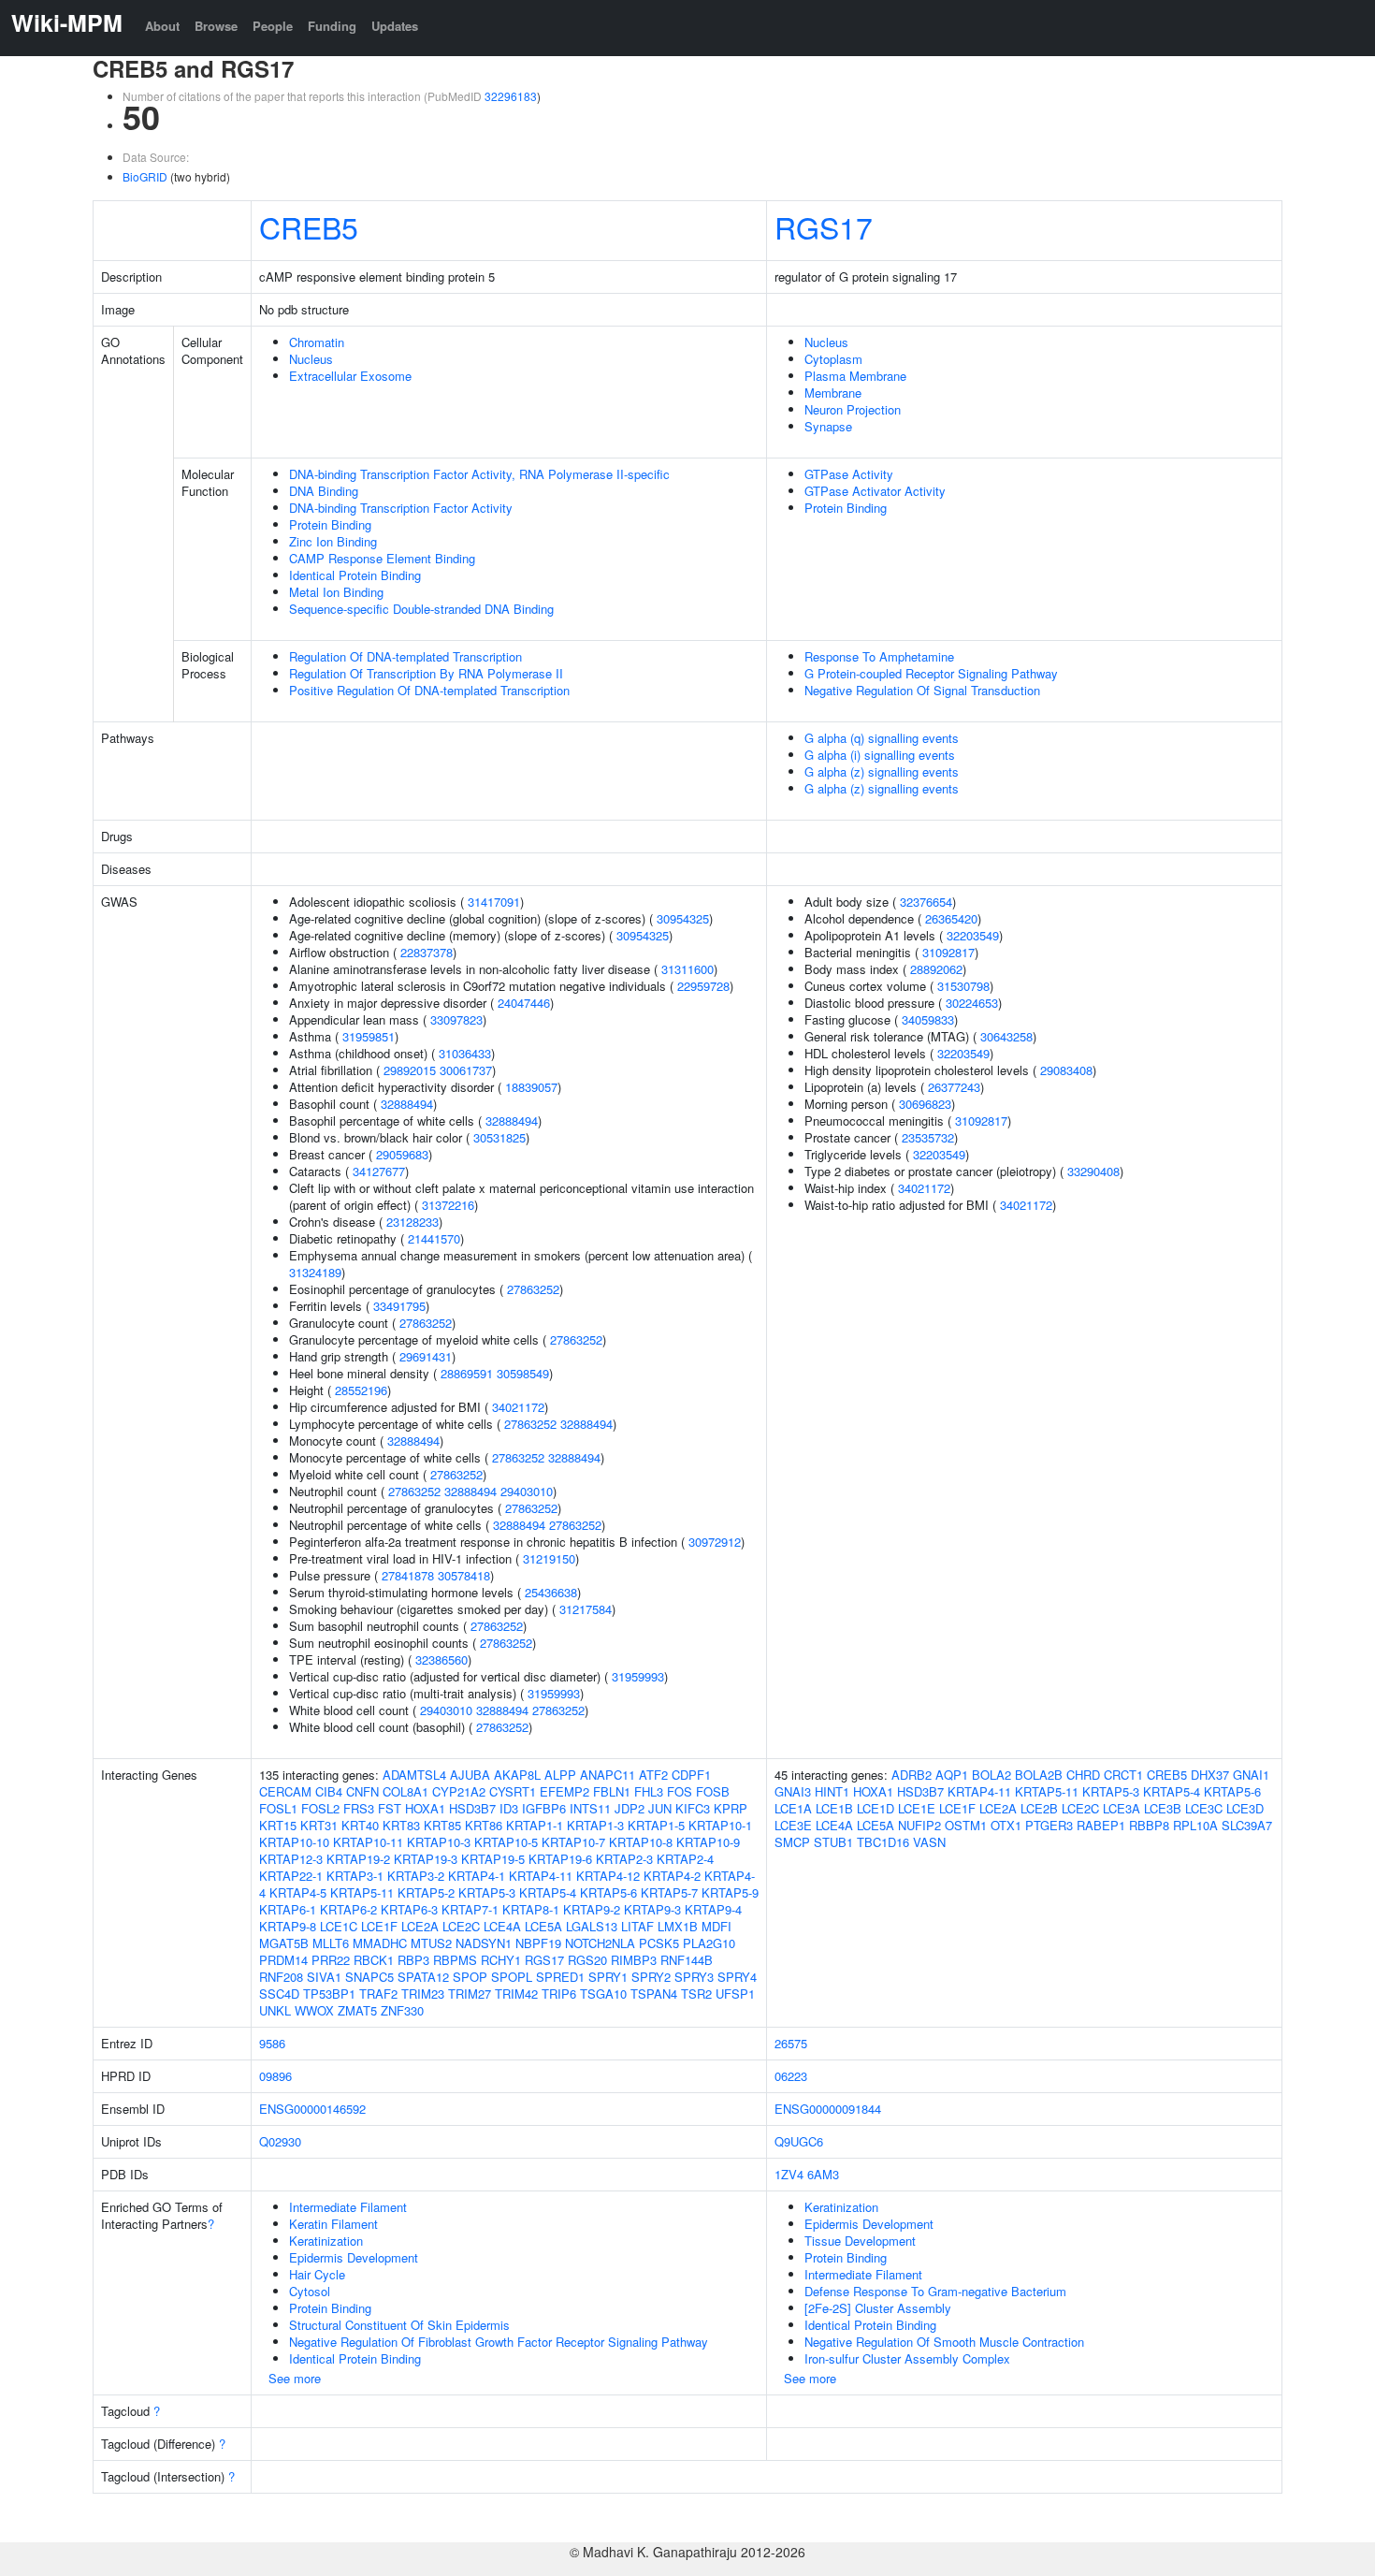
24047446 (524, 1003)
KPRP (731, 1808)
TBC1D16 (883, 1842)
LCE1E (917, 1808)
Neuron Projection (853, 409)
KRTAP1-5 (656, 1825)
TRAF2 (378, 1994)
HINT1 (832, 1791)
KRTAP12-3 (291, 1859)
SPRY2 (651, 1977)
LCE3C (1204, 1808)
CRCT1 (1123, 1775)
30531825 (499, 1137)
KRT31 (319, 1825)
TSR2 (696, 1994)
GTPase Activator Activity (875, 491)
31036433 (465, 1053)
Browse (216, 26)
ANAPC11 (608, 1775)
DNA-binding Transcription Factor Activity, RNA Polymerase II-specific (479, 474)
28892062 (936, 969)
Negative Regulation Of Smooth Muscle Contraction (944, 2342)
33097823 (456, 1019)
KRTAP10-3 (439, 1842)
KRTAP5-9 (730, 1892)
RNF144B (687, 1960)
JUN (660, 1808)
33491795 (399, 1306)
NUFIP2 (919, 1825)
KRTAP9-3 (652, 1909)
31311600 (687, 969)
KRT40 (360, 1825)
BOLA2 (991, 1775)
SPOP (470, 1977)
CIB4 (329, 1791)
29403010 (527, 1491)
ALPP (560, 1775)
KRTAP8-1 (531, 1909)
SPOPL (512, 1977)
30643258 (1006, 1036)
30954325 (683, 918)
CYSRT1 (513, 1791)
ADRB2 (912, 1775)
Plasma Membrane (855, 376)
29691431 (426, 1356)
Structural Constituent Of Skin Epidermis (399, 2325)
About (162, 26)
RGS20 (587, 1960)
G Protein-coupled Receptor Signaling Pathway (931, 673)
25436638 (551, 1592)
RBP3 (413, 1960)
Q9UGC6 (799, 2141)
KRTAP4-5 (298, 1892)
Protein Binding (330, 524)
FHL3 (649, 1791)
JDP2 (630, 1808)
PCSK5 (659, 1943)
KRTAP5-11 (362, 1892)
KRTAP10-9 (708, 1842)
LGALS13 (592, 1926)
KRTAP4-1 (477, 1876)
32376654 (926, 902)
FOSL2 (320, 1808)
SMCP (792, 1842)
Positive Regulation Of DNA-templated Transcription (429, 690)
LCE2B (1039, 1808)
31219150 (549, 1558)
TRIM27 (470, 1994)
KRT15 (278, 1825)
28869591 (467, 1373)
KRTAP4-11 (541, 1876)
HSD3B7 (472, 1808)
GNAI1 (1251, 1775)
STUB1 (833, 1842)
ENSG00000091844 (828, 2109)
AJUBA (470, 1775)
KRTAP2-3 (624, 1859)
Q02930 (280, 2141)
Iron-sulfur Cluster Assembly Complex (907, 2358)
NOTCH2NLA (600, 1943)
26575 (791, 2043)
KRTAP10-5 (506, 1842)
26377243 (954, 1087)
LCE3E (793, 1825)
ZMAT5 (357, 2010)
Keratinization (326, 2241)
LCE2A (420, 1926)
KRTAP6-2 (348, 1909)
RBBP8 (1149, 1825)
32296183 (511, 96)
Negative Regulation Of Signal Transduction (922, 690)
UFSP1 (735, 1994)
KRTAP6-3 (409, 1909)
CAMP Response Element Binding (382, 558)
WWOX (314, 2010)
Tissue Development (860, 2241)
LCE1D (876, 1808)
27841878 (408, 1575)
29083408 (1066, 1070)
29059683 (402, 1154)
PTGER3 (1049, 1825)
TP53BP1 (329, 1994)
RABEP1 (1101, 1825)
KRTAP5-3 (487, 1892)
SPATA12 (423, 1977)
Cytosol (310, 2291)
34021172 (518, 1407)
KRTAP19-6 (560, 1859)
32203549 (973, 935)
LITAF (637, 1926)
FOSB (713, 1791)
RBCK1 (374, 1960)
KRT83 (401, 1825)
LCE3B (1163, 1808)
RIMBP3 (634, 1960)
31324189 (315, 1272)
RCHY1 (501, 1960)
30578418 (464, 1575)
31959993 (638, 1676)
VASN (929, 1842)
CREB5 (309, 226)
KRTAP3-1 (355, 1876)
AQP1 (952, 1775)
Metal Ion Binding (336, 592)
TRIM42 (516, 1994)
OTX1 (1006, 1825)
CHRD (1083, 1775)
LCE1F (379, 1926)
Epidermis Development (354, 2257)
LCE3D (1245, 1808)
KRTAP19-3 (426, 1859)
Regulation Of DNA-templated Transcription (405, 656)
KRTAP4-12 (608, 1876)
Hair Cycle (317, 2274)
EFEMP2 (564, 1791)
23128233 (412, 1222)
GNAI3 (793, 1791)
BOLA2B (1039, 1775)
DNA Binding (324, 491)
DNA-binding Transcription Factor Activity (401, 508)
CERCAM (285, 1791)
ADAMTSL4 (414, 1775)
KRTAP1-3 (595, 1825)
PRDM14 (283, 1960)
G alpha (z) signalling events (882, 771)
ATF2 (653, 1775)
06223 (791, 2076)
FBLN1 (612, 1791)
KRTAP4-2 (672, 1876)
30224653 (972, 1003)
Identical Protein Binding (355, 575)
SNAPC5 (369, 1977)
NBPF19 (538, 1943)
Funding (332, 26)
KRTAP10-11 (368, 1842)
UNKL (275, 2010)
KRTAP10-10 (294, 1842)
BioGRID (145, 176)
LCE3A (1122, 1808)
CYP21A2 (459, 1791)
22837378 (427, 952)
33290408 (1093, 1171)
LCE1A (793, 1808)
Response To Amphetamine (879, 656)
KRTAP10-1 (720, 1825)
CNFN (362, 1791)
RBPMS (455, 1960)
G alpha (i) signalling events (880, 755)
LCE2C (461, 1926)
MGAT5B (284, 1943)
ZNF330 (402, 2010)
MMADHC (380, 1943)
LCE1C (339, 1926)
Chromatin (317, 342)
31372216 (448, 1205)
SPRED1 (560, 1977)
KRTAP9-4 (713, 1909)
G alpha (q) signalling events (882, 738)
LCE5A (543, 1926)
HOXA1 (425, 1808)
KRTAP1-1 (535, 1825)
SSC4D (279, 1994)
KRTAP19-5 (493, 1859)
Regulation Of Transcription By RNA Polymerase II (426, 673)
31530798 (963, 986)
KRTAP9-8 (288, 1926)
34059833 (928, 1019)
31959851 (369, 1036)
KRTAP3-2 (416, 1876)
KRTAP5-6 (608, 1892)
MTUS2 (431, 1943)
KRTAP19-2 (358, 1859)
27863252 (533, 1289)
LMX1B (678, 1926)
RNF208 (281, 1977)
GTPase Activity (849, 474)
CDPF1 (691, 1775)
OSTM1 (966, 1825)
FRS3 (359, 1808)
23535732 (928, 1137)
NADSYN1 (484, 1943)
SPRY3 (694, 1977)
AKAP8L (517, 1775)
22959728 (703, 986)
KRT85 (442, 1825)
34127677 (379, 1171)
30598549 (523, 1373)
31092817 (948, 952)
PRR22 (331, 1960)
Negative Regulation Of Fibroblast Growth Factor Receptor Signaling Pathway (499, 2342)
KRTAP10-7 (573, 1842)
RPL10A (1195, 1825)
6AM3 (823, 2174)
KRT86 (484, 1825)
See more (295, 2378)
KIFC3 (693, 1808)
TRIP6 (559, 1994)
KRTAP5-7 (669, 1892)
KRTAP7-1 (470, 1909)
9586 (272, 2043)
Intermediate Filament (348, 2207)
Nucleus (311, 359)
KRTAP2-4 (685, 1859)
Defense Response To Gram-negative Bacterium (935, 2291)
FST (390, 1808)
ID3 (509, 1808)
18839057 (531, 1087)
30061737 (466, 1070)
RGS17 (824, 226)
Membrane (833, 393)
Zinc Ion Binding (333, 541)
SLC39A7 (1247, 1825)
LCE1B (834, 1808)
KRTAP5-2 (426, 1892)
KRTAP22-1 (291, 1876)
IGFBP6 (544, 1808)
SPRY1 (608, 1977)
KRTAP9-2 (592, 1909)
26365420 (951, 918)
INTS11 (590, 1808)
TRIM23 (423, 1994)
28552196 (361, 1390)
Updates (395, 26)
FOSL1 (278, 1808)
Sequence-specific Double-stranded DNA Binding (421, 609)
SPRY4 (737, 1977)
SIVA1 (324, 1977)
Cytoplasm (833, 359)
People (273, 26)
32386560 (441, 1659)
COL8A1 (405, 1791)
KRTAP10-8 (641, 1842)
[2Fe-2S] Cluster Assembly (878, 2308)
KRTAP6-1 (288, 1909)
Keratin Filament (333, 2224)
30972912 (715, 1542)
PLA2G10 (709, 1943)
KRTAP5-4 (548, 1892)
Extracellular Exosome (350, 376)
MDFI (716, 1926)
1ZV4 (789, 2174)
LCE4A (502, 1926)
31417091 (494, 902)
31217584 (586, 1609)
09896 (275, 2076)
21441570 (434, 1238)
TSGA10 (603, 1994)
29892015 (410, 1070)
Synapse (828, 426)
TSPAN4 (654, 1994)
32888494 (407, 1104)
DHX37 (1210, 1775)
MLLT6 (331, 1943)
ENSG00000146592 (312, 2109)
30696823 (925, 1104)
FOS (680, 1791)
